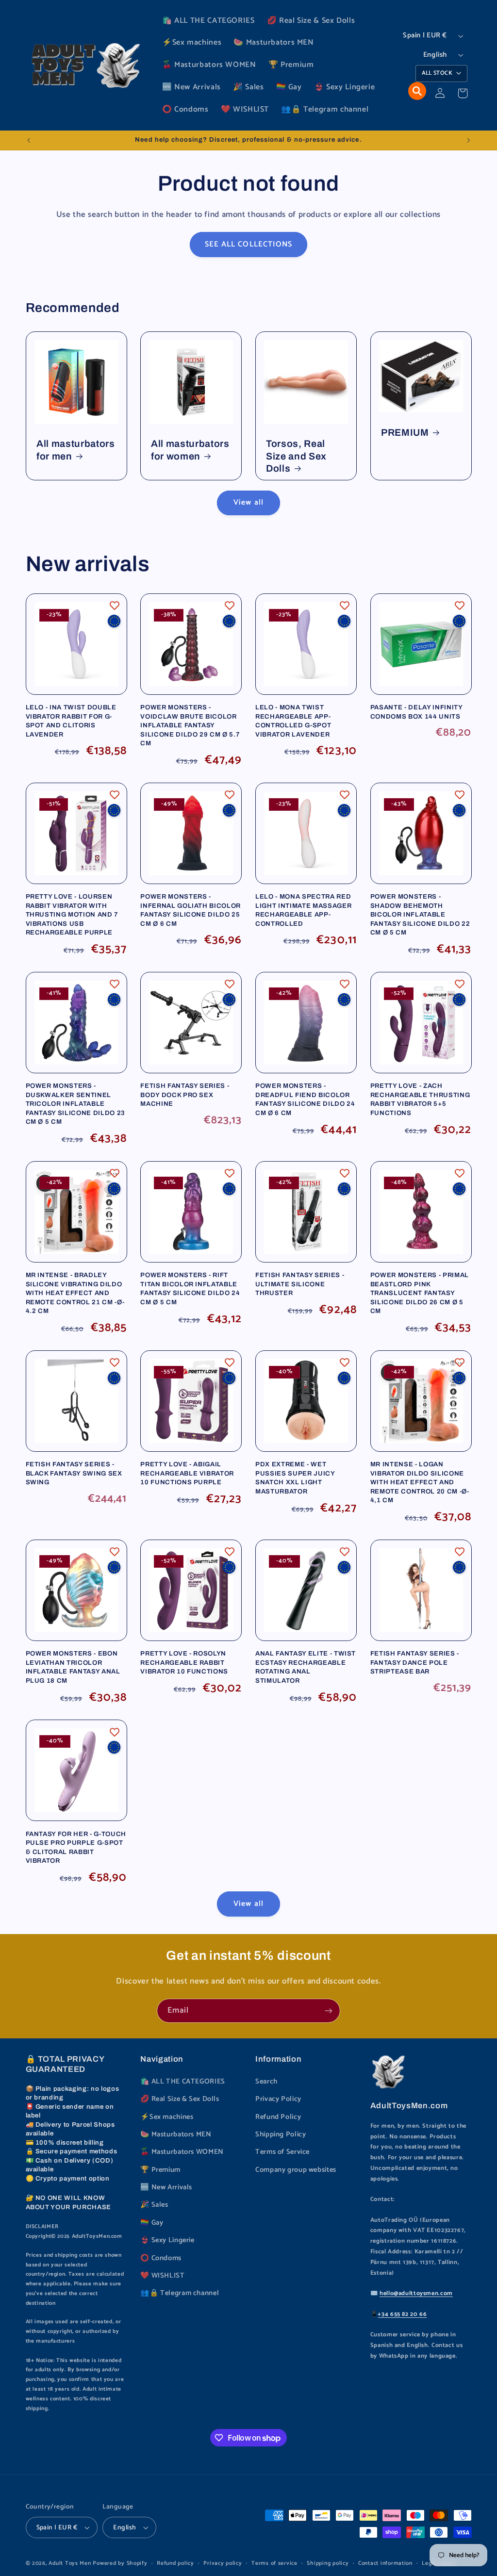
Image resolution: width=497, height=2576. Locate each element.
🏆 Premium (160, 2170)
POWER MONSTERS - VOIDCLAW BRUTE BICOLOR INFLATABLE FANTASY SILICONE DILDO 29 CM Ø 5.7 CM (190, 725)
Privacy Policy (278, 2099)
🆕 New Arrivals (166, 2187)
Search (266, 2082)
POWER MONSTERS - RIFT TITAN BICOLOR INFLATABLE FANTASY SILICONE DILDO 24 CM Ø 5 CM (190, 1288)
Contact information (385, 2563)
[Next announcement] (468, 140)
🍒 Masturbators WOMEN (182, 2152)
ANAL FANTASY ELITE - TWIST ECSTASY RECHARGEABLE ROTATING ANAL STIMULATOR (306, 1667)
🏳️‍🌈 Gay (152, 2223)
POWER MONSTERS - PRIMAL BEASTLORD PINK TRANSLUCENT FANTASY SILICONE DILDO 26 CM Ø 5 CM (420, 1293)
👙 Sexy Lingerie (167, 2240)
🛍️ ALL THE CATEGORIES (183, 2082)
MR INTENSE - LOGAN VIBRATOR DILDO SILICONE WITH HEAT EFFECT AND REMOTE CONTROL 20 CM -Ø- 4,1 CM (420, 1482)
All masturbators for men (76, 450)
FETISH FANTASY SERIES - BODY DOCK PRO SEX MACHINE (185, 1095)
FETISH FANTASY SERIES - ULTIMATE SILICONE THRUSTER (300, 1284)
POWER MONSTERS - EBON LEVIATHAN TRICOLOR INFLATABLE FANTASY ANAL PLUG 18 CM (73, 1667)
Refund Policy (278, 2117)
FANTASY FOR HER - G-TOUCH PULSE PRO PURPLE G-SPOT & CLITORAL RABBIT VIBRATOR (76, 1847)
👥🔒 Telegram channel (180, 2293)
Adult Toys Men (70, 2563)
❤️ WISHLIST (162, 2276)
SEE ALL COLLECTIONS (248, 245)
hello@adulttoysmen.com (416, 2293)
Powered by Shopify (120, 2563)
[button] (417, 91)
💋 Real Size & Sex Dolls (180, 2099)
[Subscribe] (329, 2010)
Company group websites (296, 2170)
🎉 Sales (154, 2205)
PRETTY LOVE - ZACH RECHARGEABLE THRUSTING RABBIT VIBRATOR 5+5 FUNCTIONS (420, 1099)
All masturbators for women (190, 450)
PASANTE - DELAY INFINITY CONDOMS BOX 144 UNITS (416, 712)
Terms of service (274, 2563)
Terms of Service (282, 2152)
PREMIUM (405, 433)
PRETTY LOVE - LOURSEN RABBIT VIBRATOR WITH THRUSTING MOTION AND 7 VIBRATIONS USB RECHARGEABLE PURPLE (72, 914)
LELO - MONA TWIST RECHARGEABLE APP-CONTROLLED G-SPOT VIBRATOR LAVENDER (293, 721)
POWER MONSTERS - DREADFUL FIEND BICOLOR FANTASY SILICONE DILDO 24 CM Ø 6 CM (305, 1099)
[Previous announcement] (29, 140)
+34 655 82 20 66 (402, 2314)
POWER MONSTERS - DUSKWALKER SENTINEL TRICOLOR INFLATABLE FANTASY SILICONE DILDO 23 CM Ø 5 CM (76, 1104)
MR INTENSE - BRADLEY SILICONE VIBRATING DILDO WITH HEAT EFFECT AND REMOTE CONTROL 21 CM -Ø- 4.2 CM (75, 1293)
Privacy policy (223, 2563)
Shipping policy (328, 2563)
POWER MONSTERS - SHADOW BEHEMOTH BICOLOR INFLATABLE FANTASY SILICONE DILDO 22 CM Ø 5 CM (420, 914)
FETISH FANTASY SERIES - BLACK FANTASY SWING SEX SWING (74, 1473)
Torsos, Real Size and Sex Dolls (296, 456)
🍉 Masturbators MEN (176, 2134)
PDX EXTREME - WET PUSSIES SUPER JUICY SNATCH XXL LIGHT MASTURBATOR (295, 1477)
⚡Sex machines (167, 2117)
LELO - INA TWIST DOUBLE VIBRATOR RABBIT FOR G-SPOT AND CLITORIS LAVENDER (71, 721)
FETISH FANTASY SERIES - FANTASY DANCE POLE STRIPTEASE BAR (415, 1662)
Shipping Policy (281, 2134)
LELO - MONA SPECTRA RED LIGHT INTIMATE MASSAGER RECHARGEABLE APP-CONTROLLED (303, 910)
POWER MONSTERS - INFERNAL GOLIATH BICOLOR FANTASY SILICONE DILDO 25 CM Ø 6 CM (191, 910)
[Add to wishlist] (115, 606)
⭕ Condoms (161, 2258)
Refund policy (175, 2563)
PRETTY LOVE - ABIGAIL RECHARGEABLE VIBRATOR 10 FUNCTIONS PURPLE (187, 1473)
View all (248, 503)
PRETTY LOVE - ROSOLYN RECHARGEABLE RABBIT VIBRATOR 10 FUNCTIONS (184, 1662)
